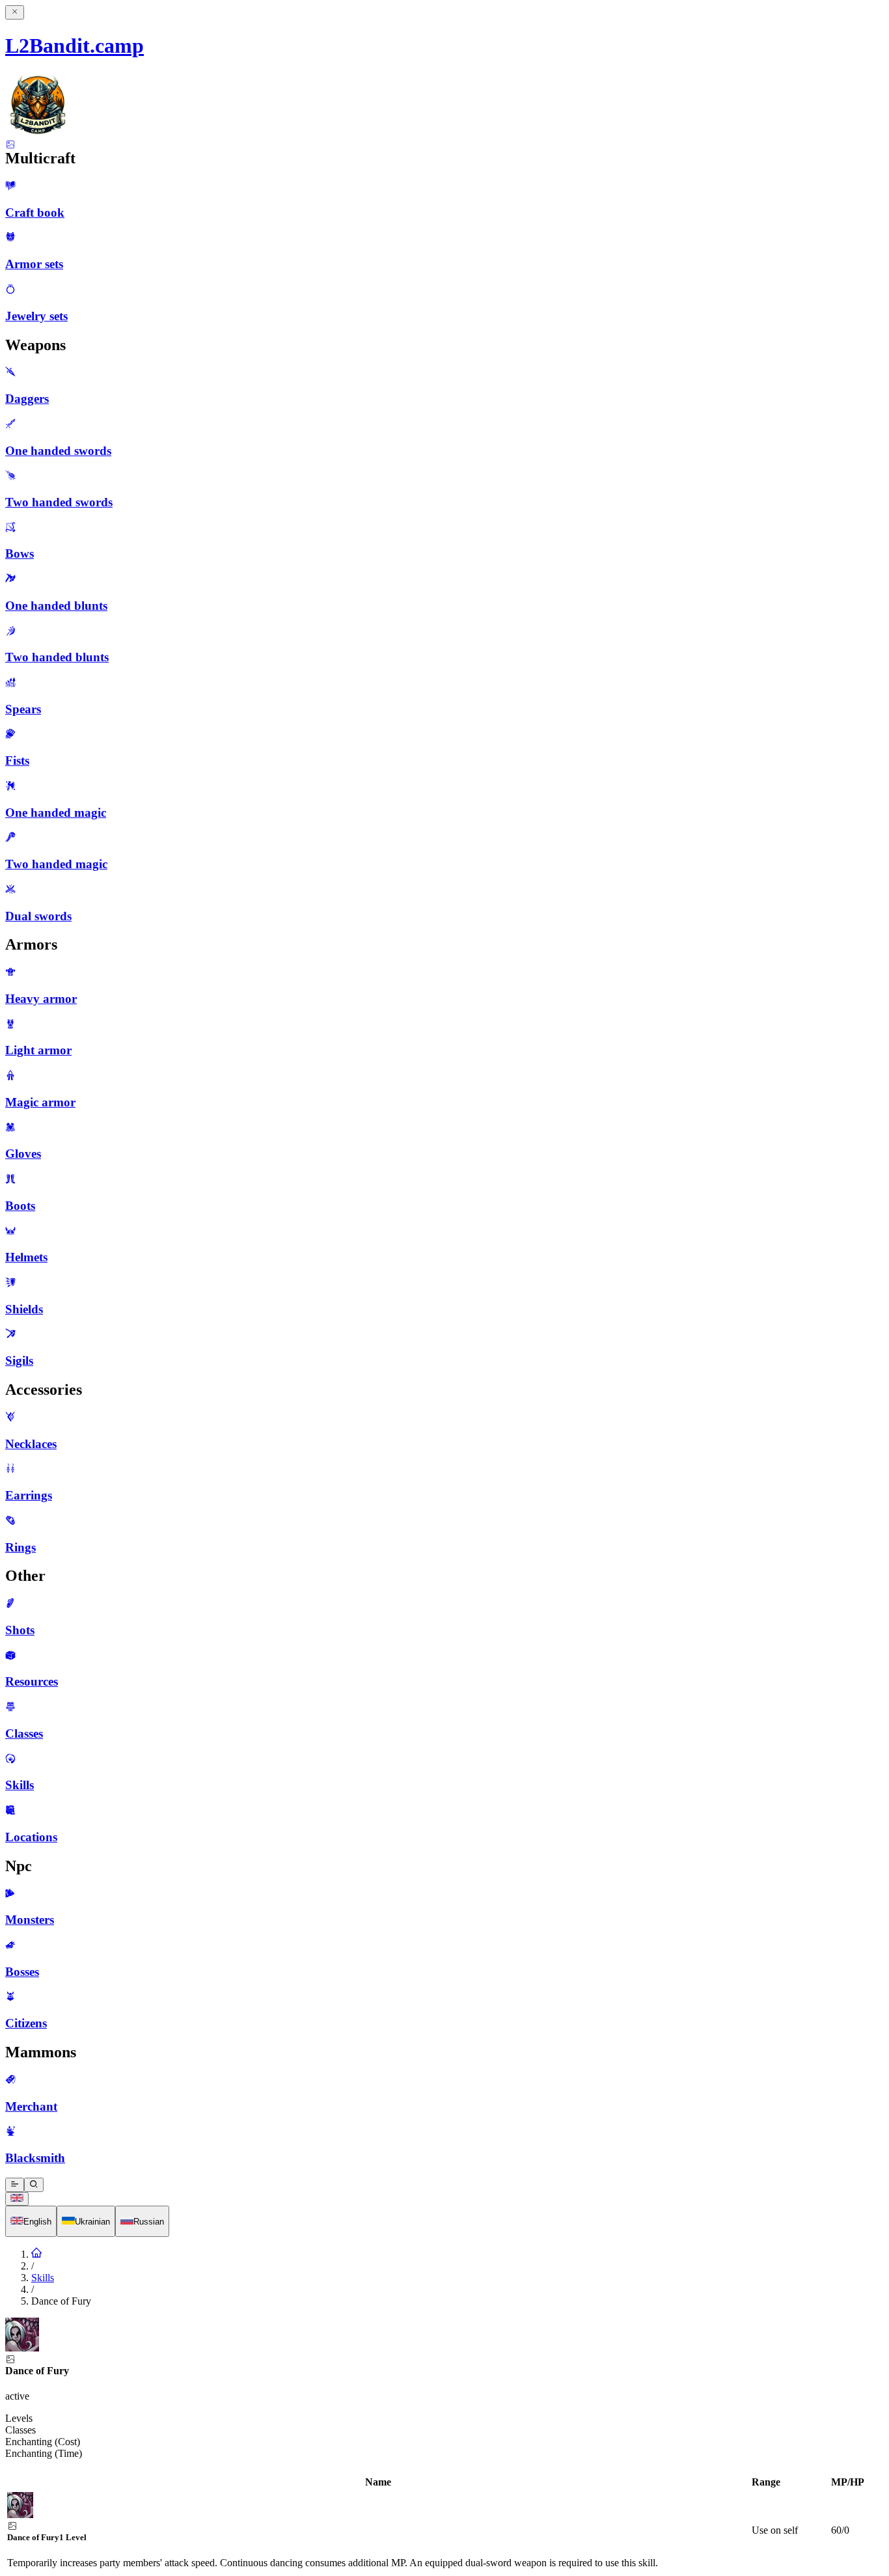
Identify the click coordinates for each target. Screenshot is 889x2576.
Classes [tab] (21, 2430)
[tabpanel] (444, 2523)
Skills (43, 2278)
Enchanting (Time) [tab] (44, 2453)
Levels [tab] (19, 2418)
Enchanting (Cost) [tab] (43, 2442)
